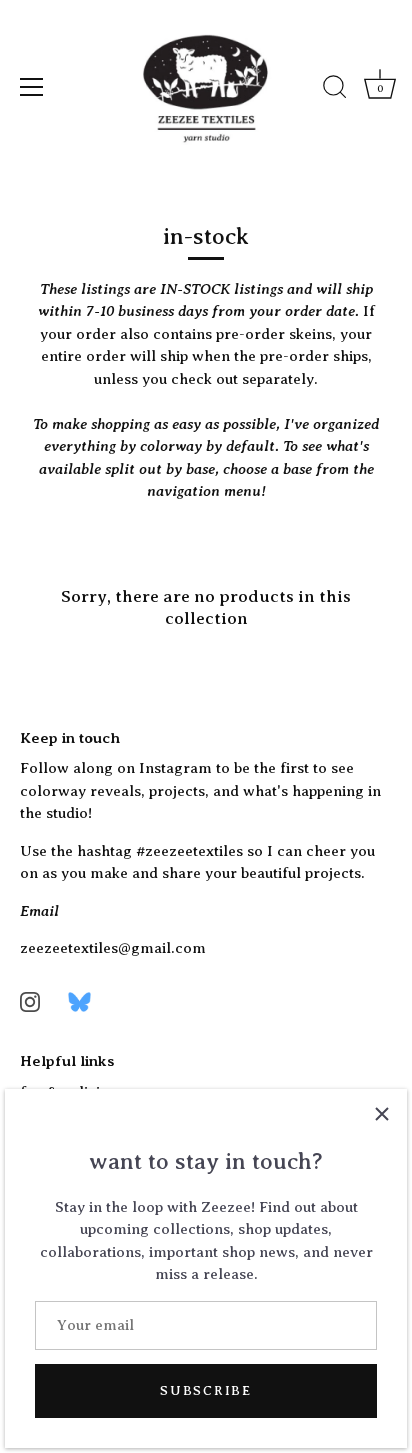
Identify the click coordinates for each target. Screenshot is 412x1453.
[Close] (382, 1114)
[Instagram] (30, 1001)
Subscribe (205, 1390)
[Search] (335, 90)
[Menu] (32, 87)
